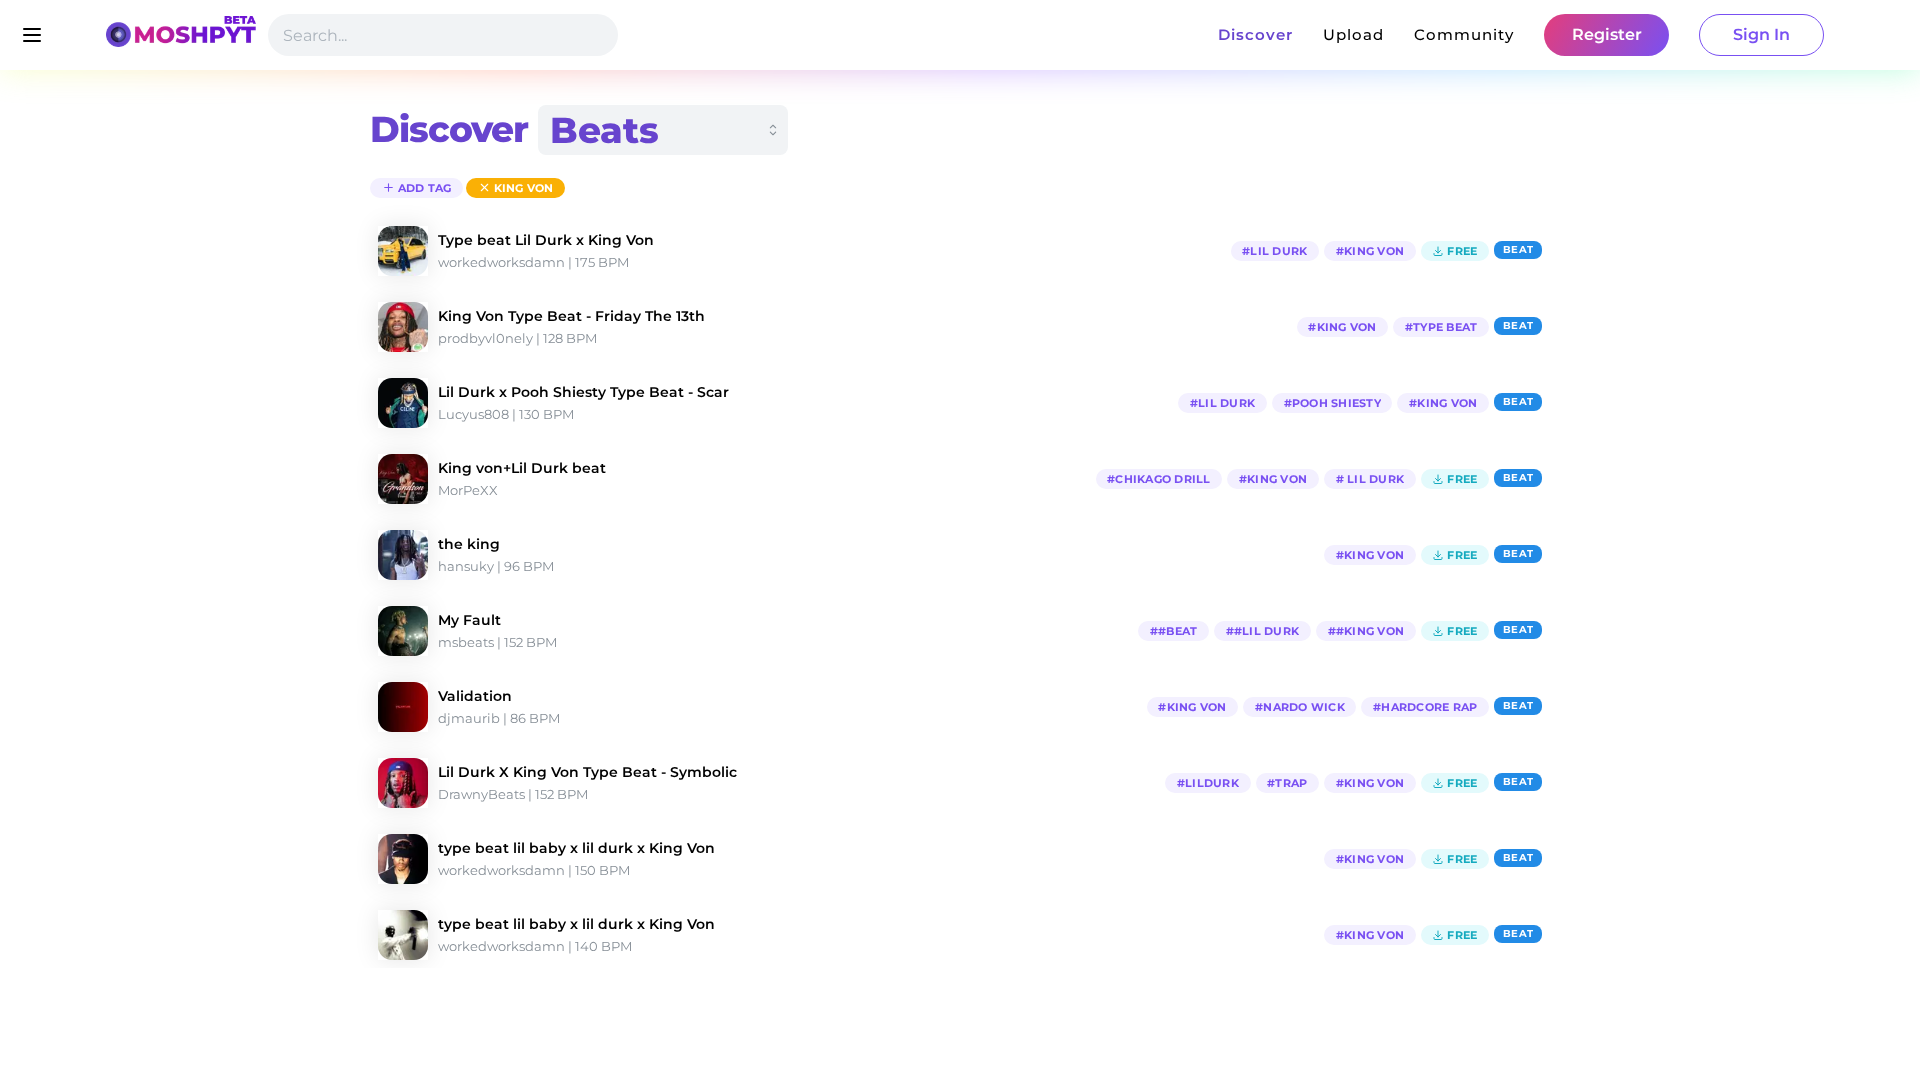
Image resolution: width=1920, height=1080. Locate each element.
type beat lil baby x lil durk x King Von (576, 848)
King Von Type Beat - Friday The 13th (571, 316)
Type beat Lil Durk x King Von (546, 240)
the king (469, 544)
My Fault (469, 620)
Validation (475, 696)
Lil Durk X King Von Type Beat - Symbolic (587, 772)
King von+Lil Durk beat (522, 468)
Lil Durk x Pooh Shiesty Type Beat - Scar (583, 392)
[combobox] (663, 130)
